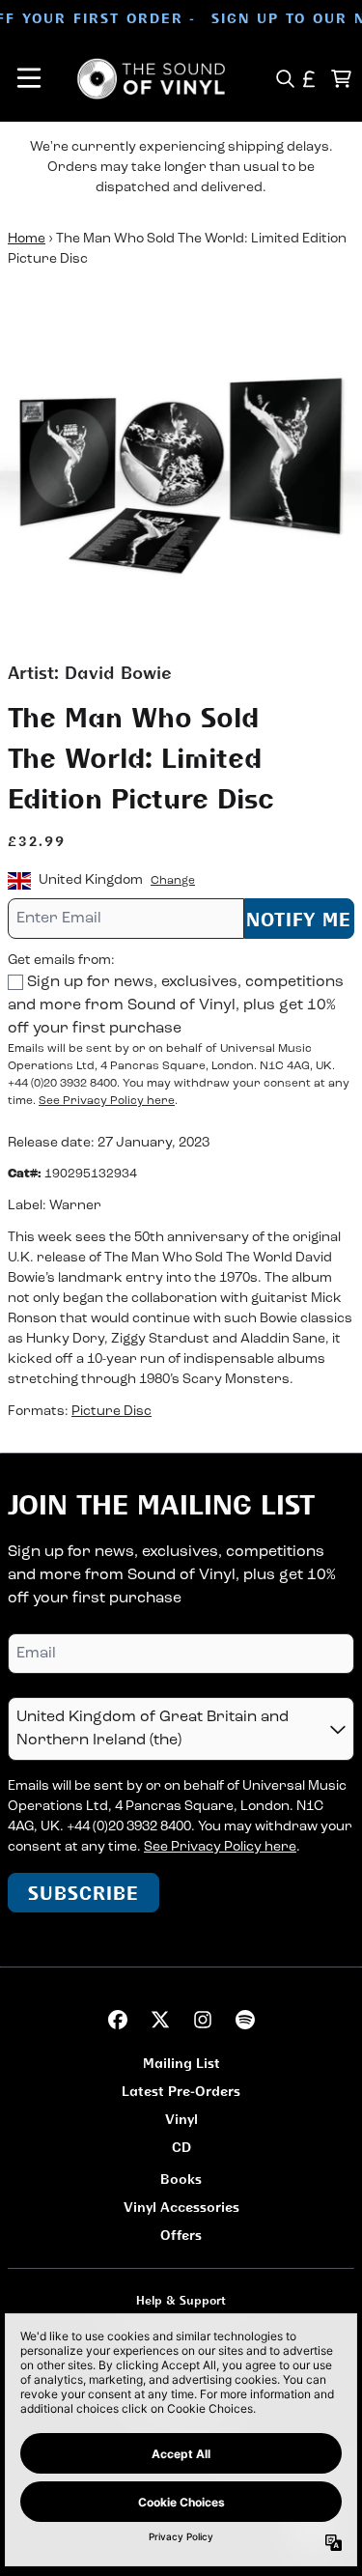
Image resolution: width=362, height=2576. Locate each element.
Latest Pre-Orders (181, 2091)
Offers (181, 2235)
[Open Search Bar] (284, 79)
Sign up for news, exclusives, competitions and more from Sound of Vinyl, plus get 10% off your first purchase (176, 1005)
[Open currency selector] (309, 79)
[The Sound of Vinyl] (152, 79)
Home (27, 239)
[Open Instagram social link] (203, 2020)
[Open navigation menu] (29, 79)
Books (181, 2179)
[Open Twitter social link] (160, 2020)
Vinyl (181, 2119)
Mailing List (181, 2063)
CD (181, 2147)
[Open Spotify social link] (245, 2020)
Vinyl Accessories (181, 2207)
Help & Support (181, 2300)
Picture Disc (111, 1412)
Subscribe (84, 1893)
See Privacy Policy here (107, 1101)
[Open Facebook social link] (118, 2020)
